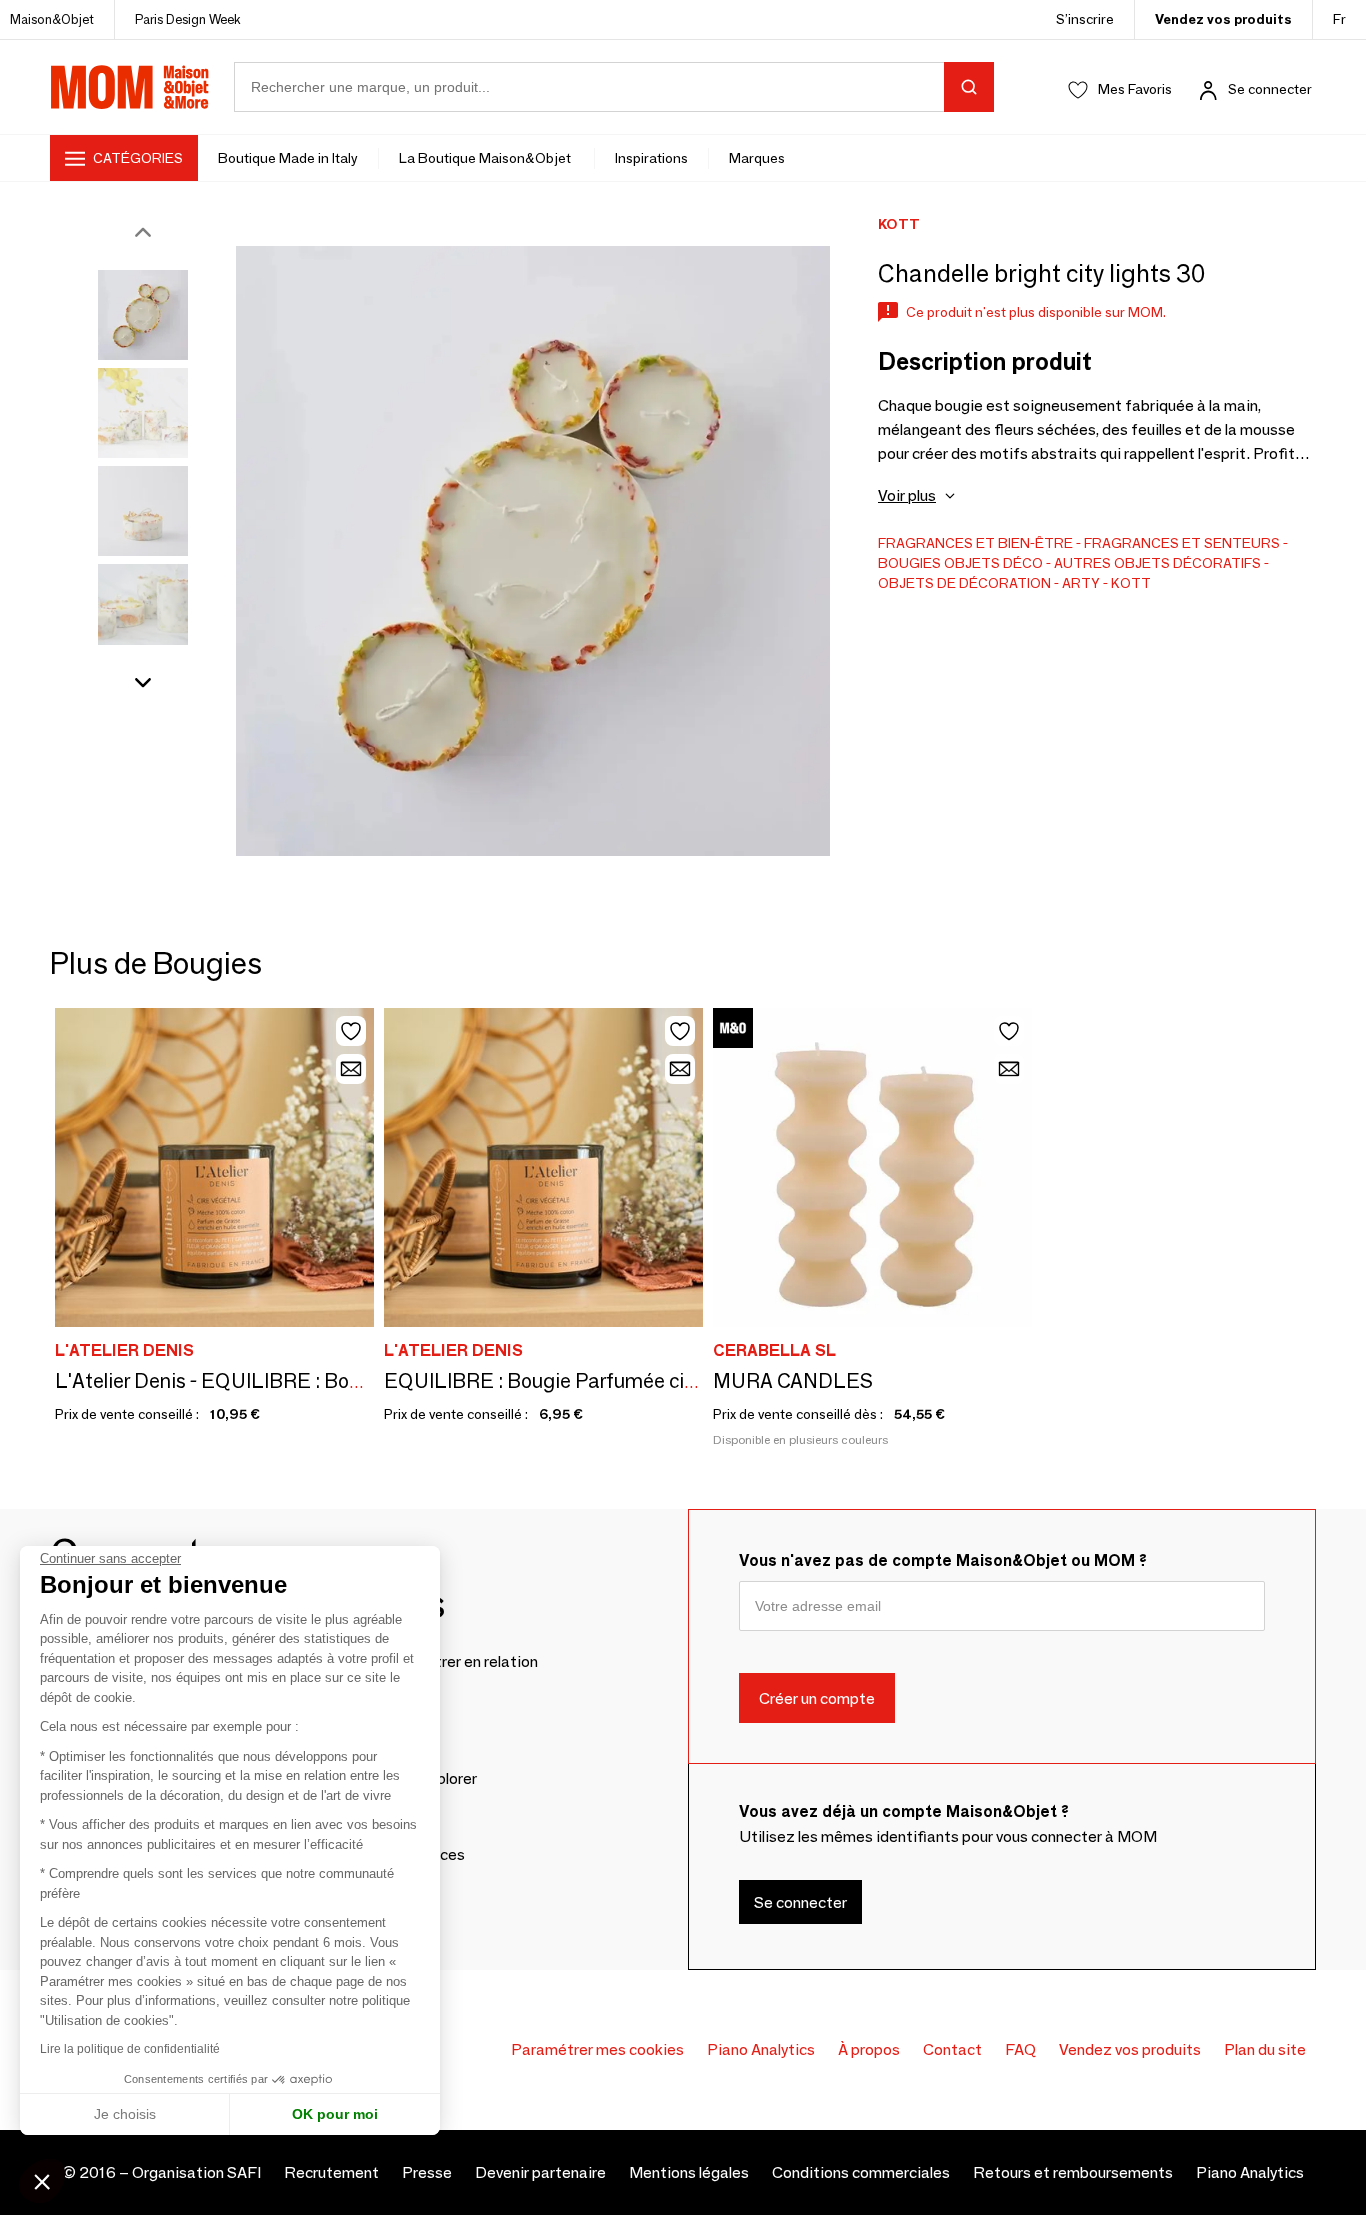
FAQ (1020, 2049)
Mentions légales (689, 2172)
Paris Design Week (188, 19)
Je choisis (125, 2114)
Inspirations (651, 158)
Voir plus (907, 495)
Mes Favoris (1135, 89)
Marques (757, 158)
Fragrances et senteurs (1182, 543)
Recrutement (331, 2172)
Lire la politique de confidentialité (130, 2049)
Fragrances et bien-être (975, 543)
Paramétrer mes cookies (597, 2049)
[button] (42, 2181)
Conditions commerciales (861, 2172)
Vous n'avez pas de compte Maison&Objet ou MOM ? (943, 1560)
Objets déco (993, 563)
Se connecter (1270, 89)
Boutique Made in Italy (288, 158)
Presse (427, 2172)
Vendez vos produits (1223, 19)
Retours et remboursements (1073, 2172)
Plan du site (1265, 2049)
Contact (952, 2049)
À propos (869, 2049)
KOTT (1131, 583)
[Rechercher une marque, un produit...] (969, 87)
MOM (130, 87)
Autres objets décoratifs (1157, 563)
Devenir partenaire (540, 2172)
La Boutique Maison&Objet (486, 158)
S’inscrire (1085, 19)
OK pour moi (335, 2114)
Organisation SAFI (196, 2172)
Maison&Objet (52, 19)
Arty (1081, 583)
